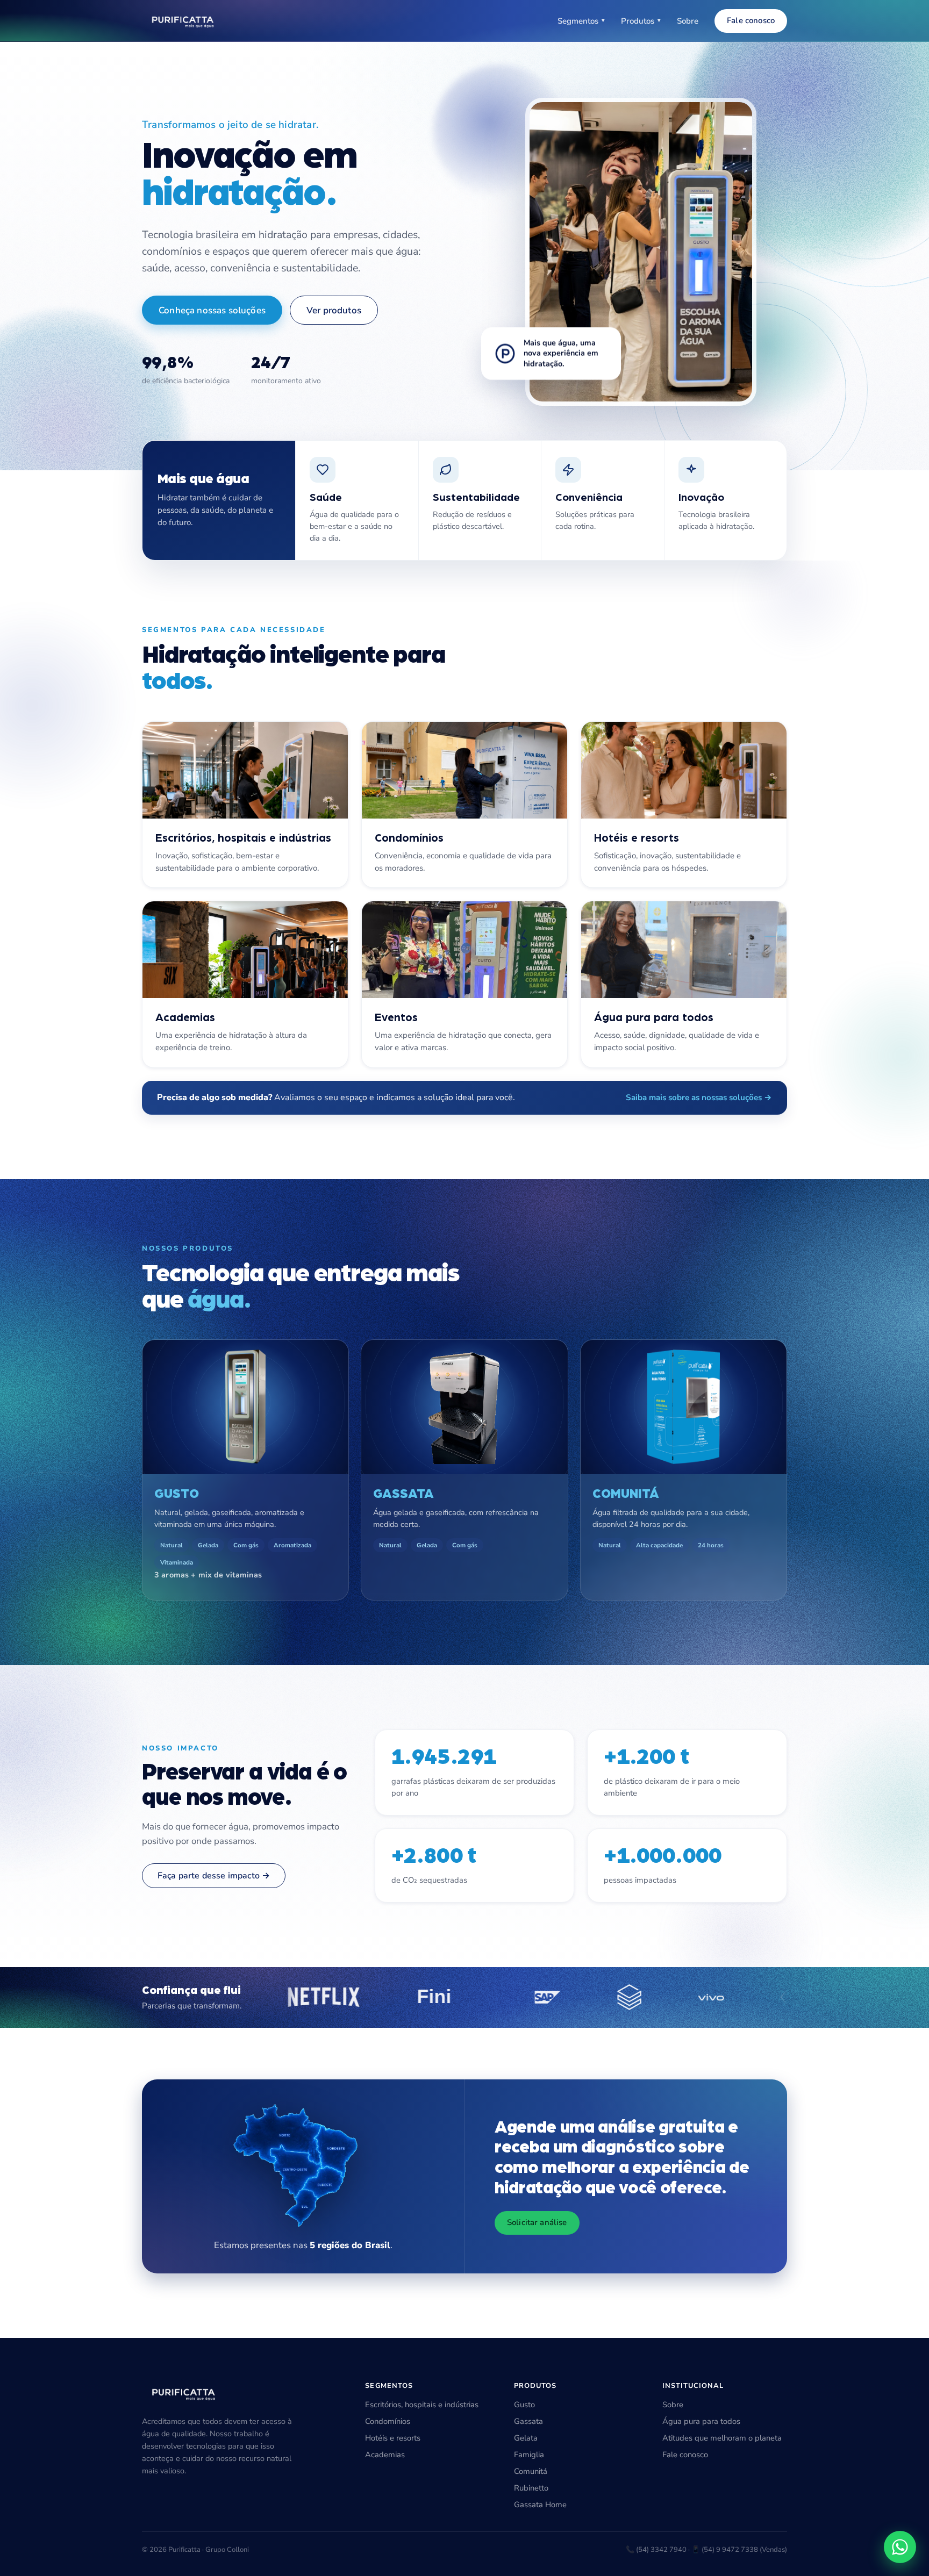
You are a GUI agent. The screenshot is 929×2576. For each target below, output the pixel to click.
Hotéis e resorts (393, 2438)
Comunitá (531, 2471)
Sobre (688, 21)
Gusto (524, 2405)
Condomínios (388, 2421)
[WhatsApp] (900, 2547)
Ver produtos (334, 310)
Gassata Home (540, 2505)
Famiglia (529, 2455)
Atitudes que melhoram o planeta (722, 2438)
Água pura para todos (701, 2421)
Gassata (528, 2421)
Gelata (526, 2438)
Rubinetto (531, 2488)
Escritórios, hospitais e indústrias (422, 2405)
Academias (385, 2455)
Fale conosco (751, 20)
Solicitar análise (537, 2222)
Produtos (641, 21)
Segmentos (581, 21)
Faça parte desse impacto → (214, 1876)
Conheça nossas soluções (212, 310)
